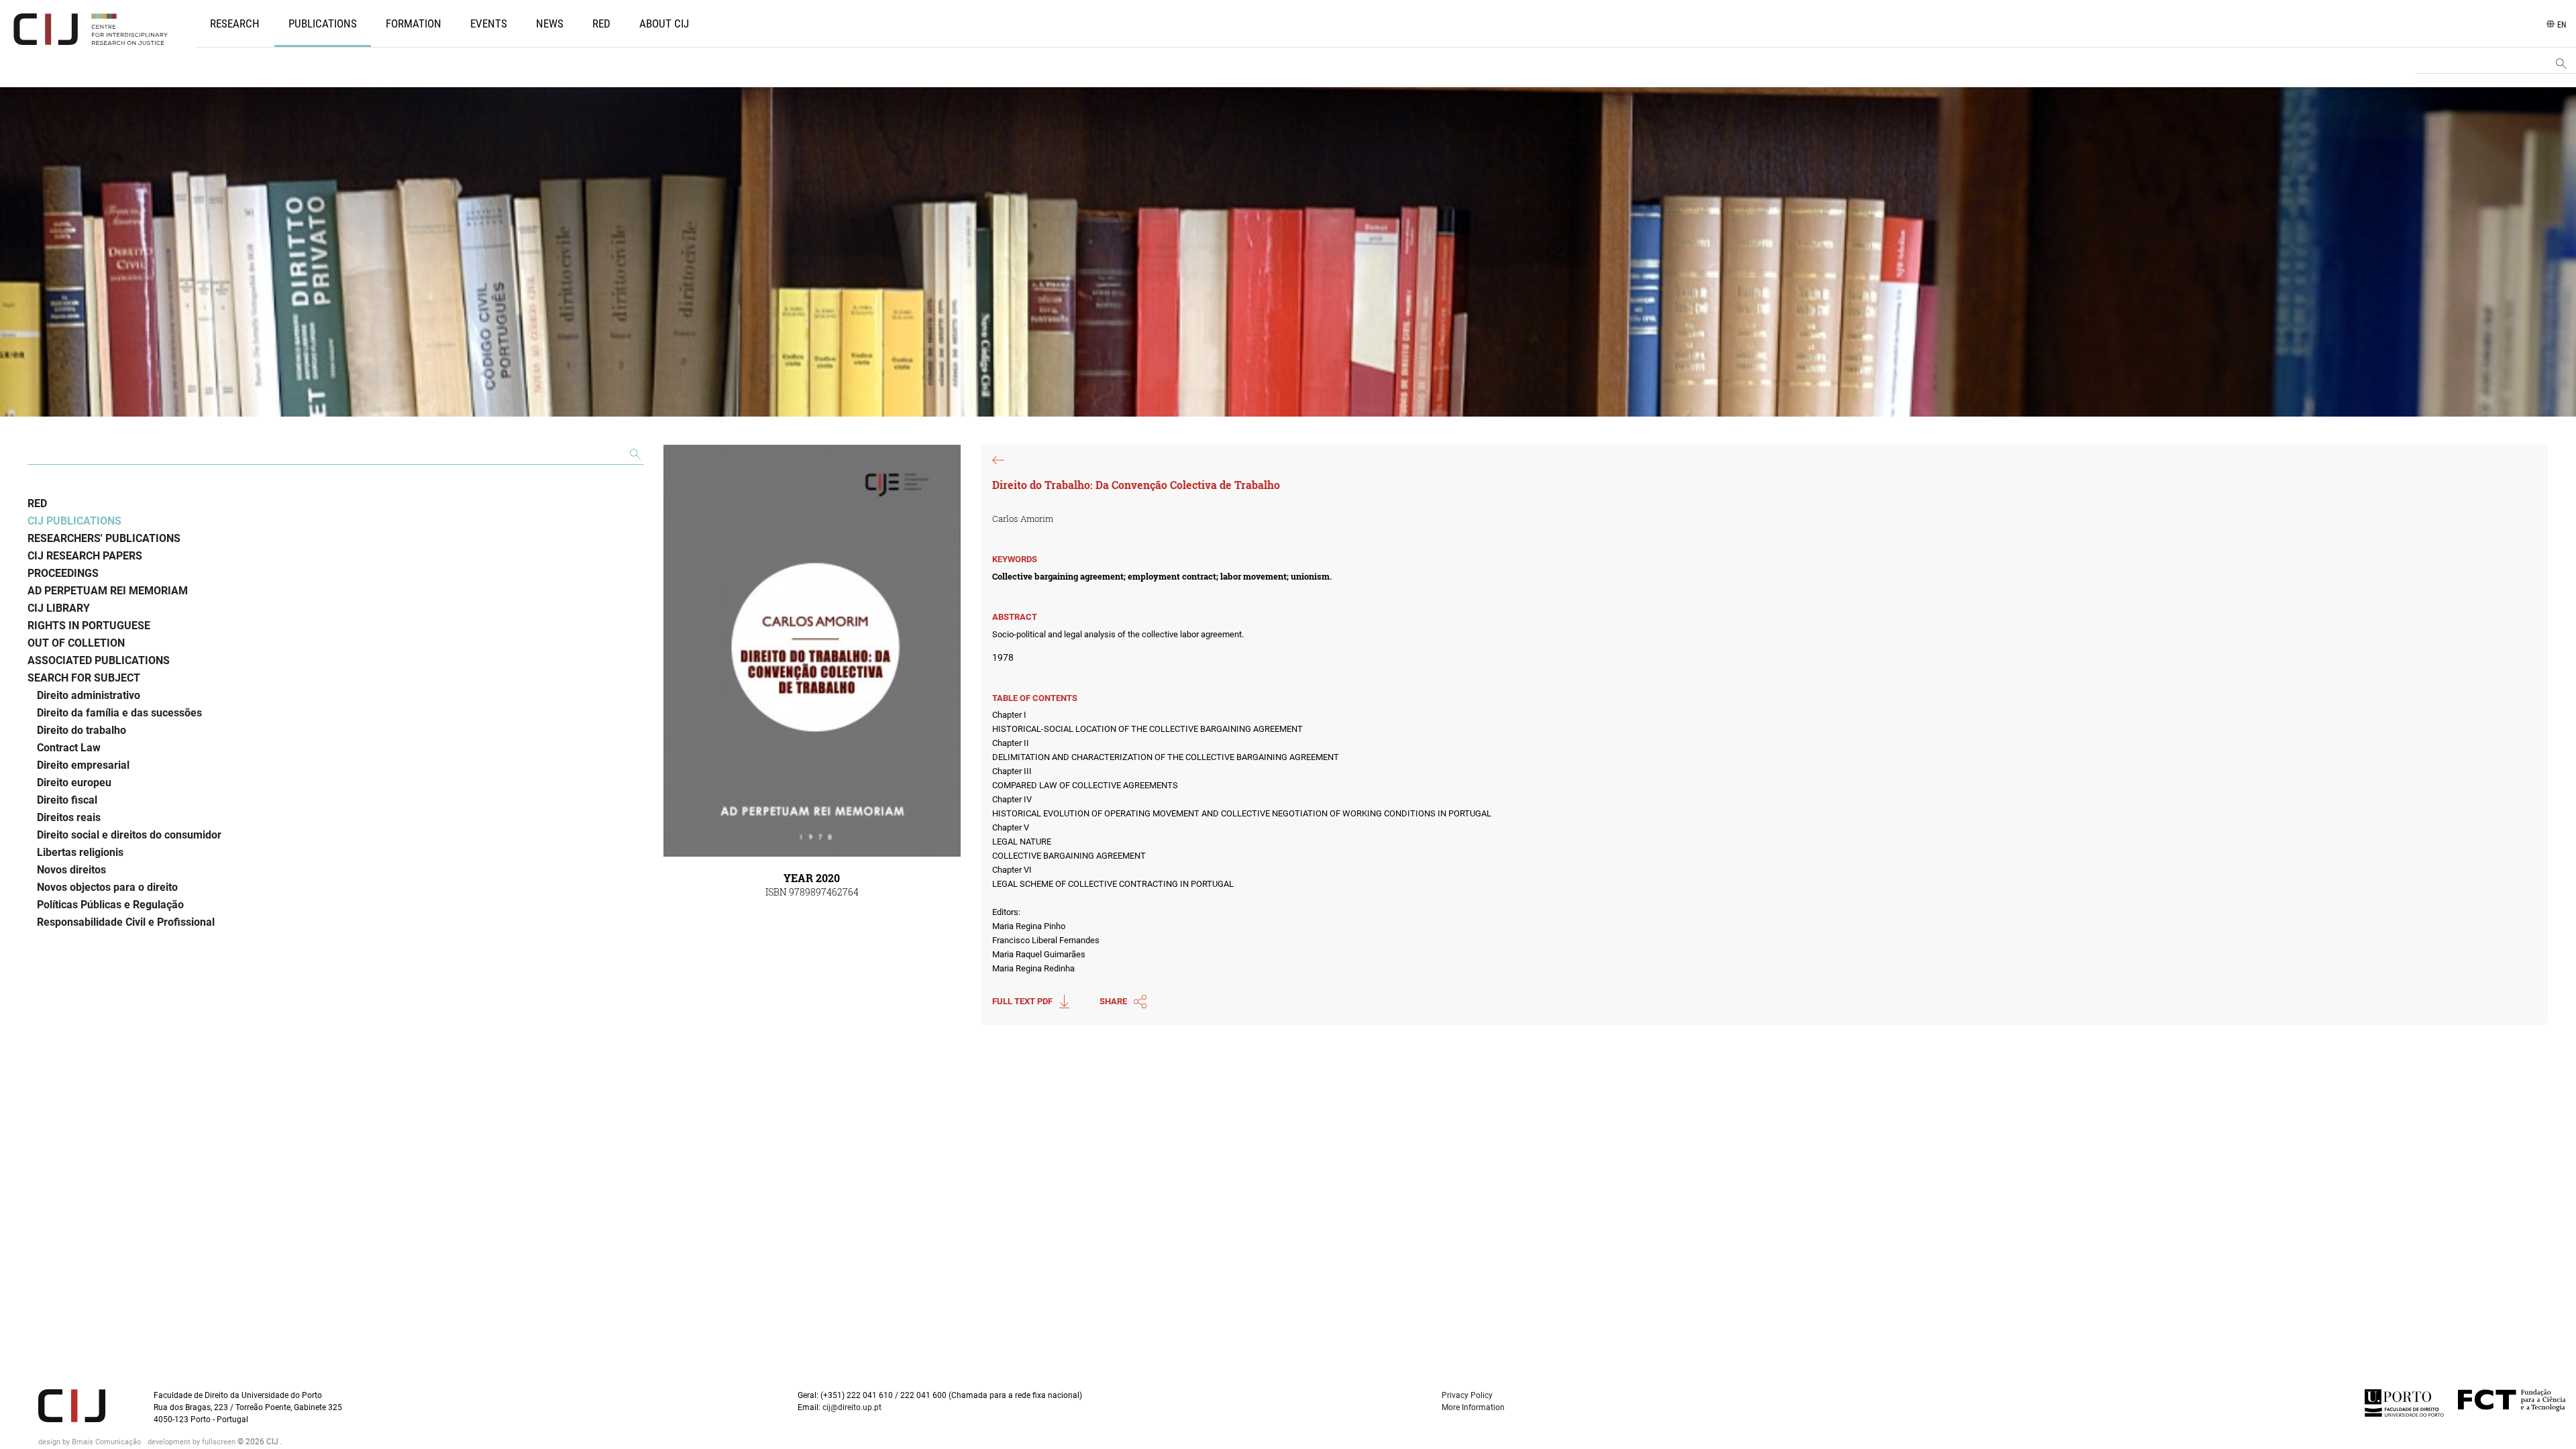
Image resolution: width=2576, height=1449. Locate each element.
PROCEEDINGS (63, 573)
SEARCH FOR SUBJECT (84, 678)
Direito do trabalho (82, 730)
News (550, 23)
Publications (323, 23)
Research (235, 23)
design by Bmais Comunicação (91, 1442)
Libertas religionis (80, 852)
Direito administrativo (89, 695)
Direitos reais (69, 817)
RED (601, 23)
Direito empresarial (83, 765)
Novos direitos (71, 870)
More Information (1473, 1407)
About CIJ (664, 23)
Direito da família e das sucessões (119, 713)
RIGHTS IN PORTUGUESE (89, 626)
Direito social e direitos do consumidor (129, 835)
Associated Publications (99, 660)
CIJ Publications (74, 521)
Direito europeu (74, 783)
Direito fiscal (67, 800)
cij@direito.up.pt (853, 1407)
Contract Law (69, 748)
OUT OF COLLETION (76, 643)
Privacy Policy (1467, 1395)
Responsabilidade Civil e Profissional (126, 922)
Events (489, 23)
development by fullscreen (193, 1442)
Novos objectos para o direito (107, 887)
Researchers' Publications (104, 538)
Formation (414, 23)
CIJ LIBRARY (59, 608)
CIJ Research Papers (85, 556)
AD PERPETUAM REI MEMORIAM (108, 591)
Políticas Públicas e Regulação (110, 905)
